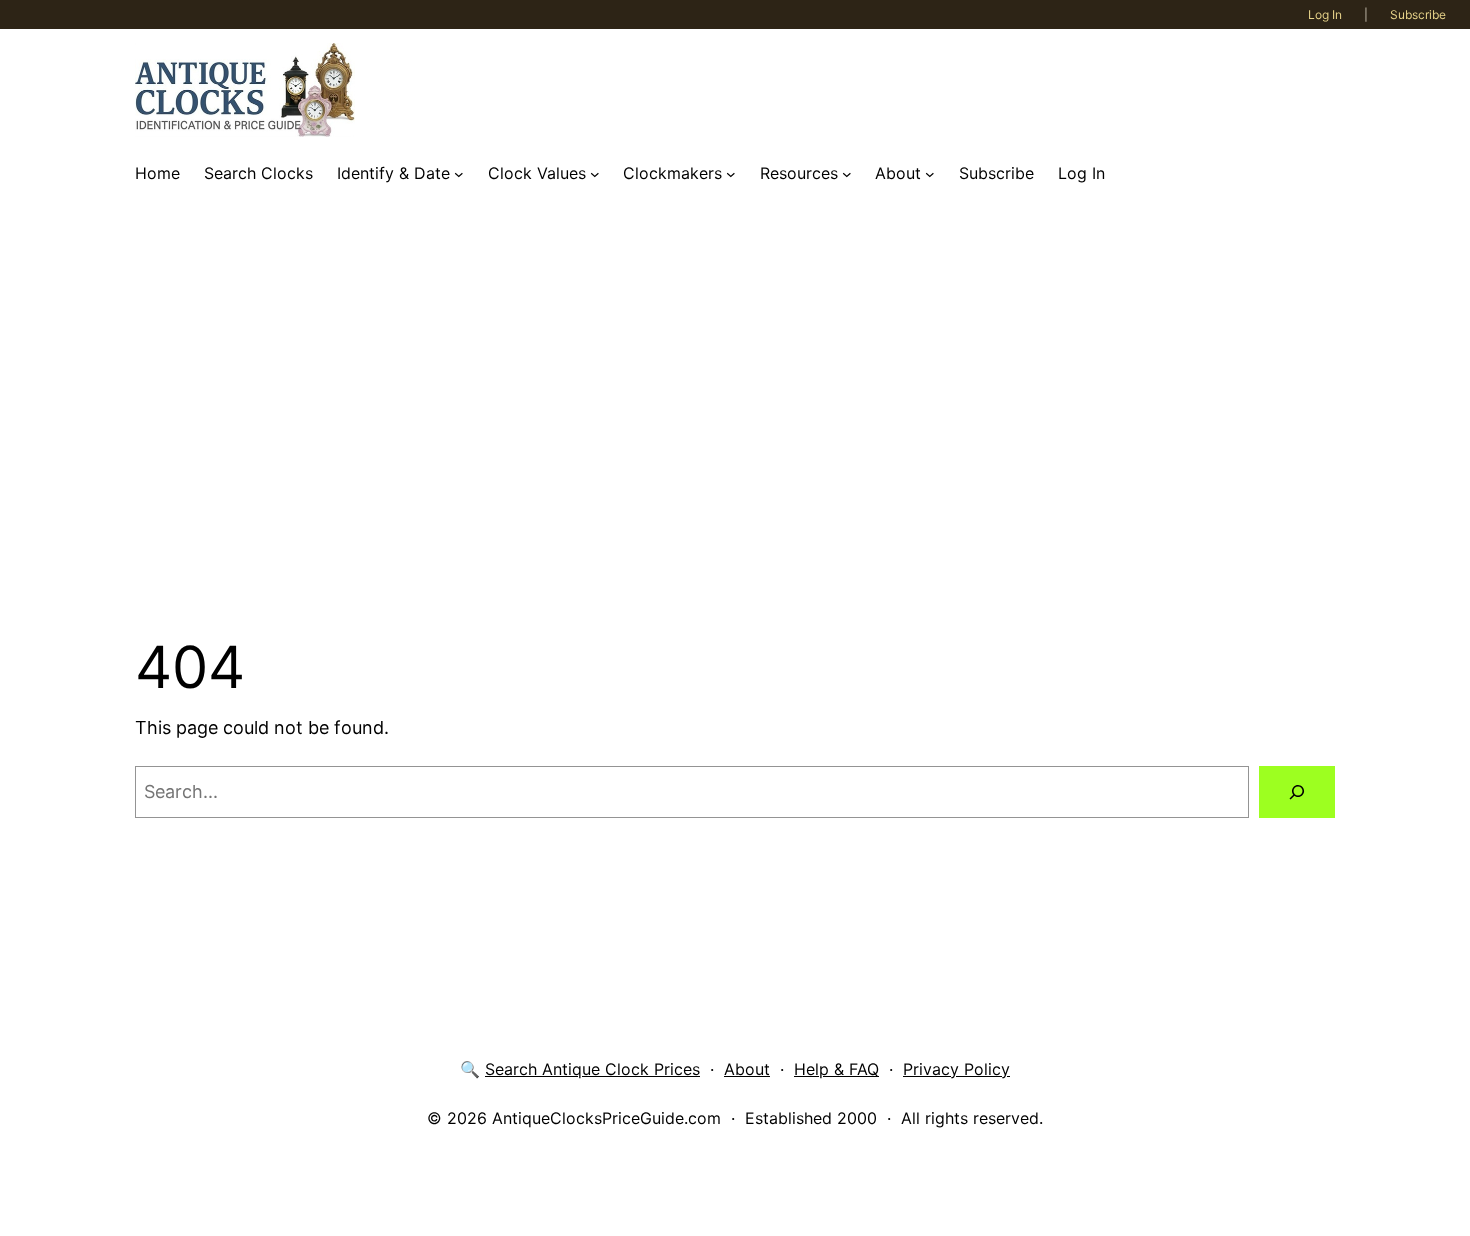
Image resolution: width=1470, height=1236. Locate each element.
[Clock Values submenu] (595, 174)
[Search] (1297, 792)
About (747, 1069)
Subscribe (1418, 14)
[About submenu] (930, 174)
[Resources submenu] (847, 174)
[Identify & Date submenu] (459, 174)
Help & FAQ (836, 1069)
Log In (1325, 14)
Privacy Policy (956, 1069)
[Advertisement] (735, 413)
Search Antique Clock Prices (592, 1069)
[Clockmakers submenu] (731, 174)
